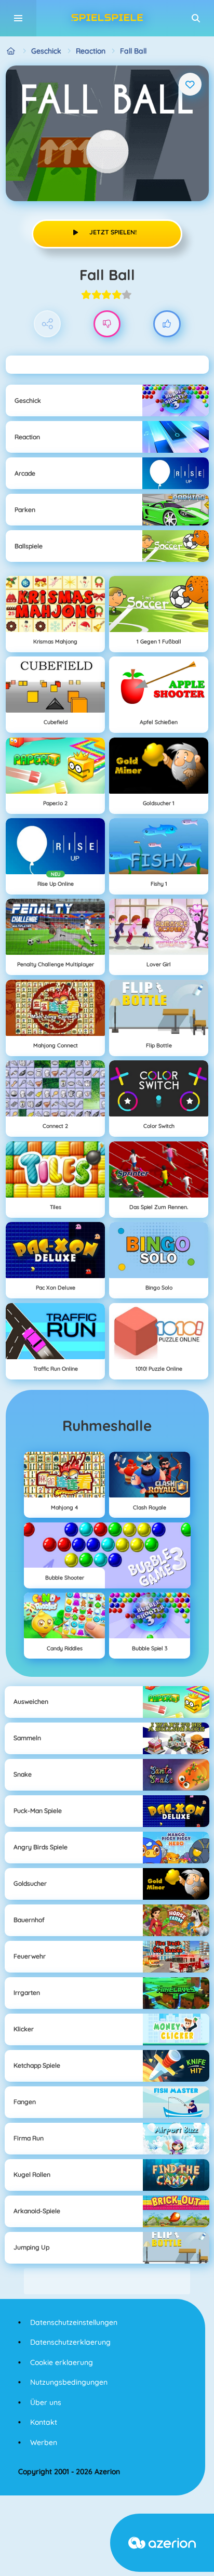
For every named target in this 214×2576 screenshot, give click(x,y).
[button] (196, 18)
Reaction (91, 51)
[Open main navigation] (18, 18)
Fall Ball (133, 51)
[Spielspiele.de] (11, 51)
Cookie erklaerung (62, 2362)
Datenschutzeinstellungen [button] (74, 2322)
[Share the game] (48, 324)
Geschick (46, 51)
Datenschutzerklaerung (70, 2342)
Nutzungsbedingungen (69, 2382)
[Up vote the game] (167, 324)
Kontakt (44, 2422)
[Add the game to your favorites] (190, 84)
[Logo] (107, 18)
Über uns (46, 2402)
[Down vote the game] (107, 324)
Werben (44, 2442)
